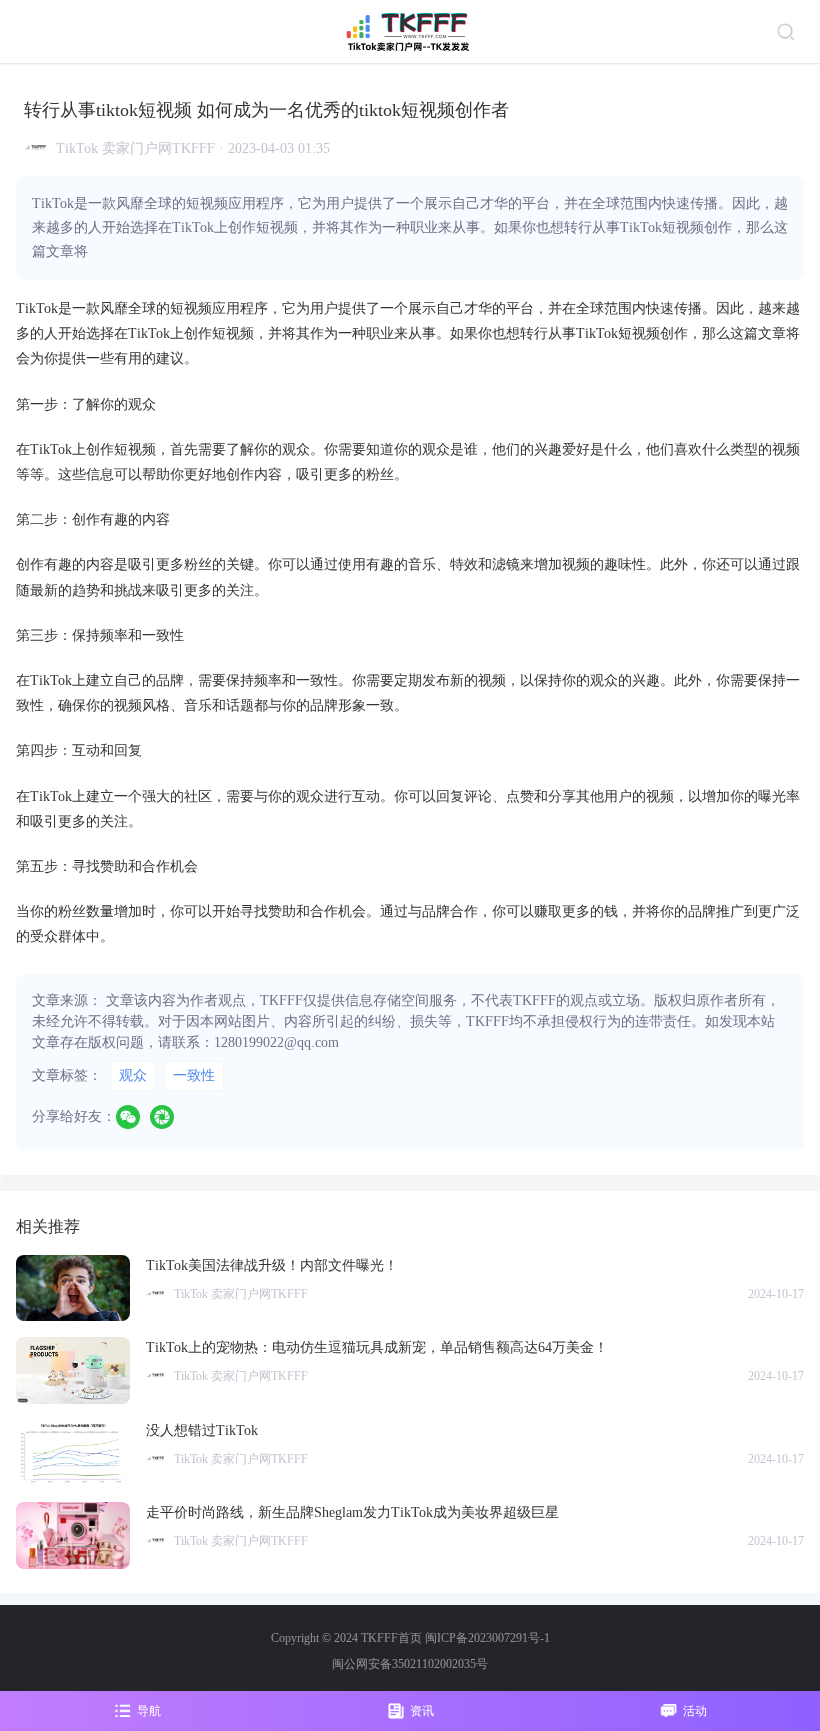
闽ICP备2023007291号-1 (487, 1638)
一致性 (194, 1075)
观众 (133, 1075)
